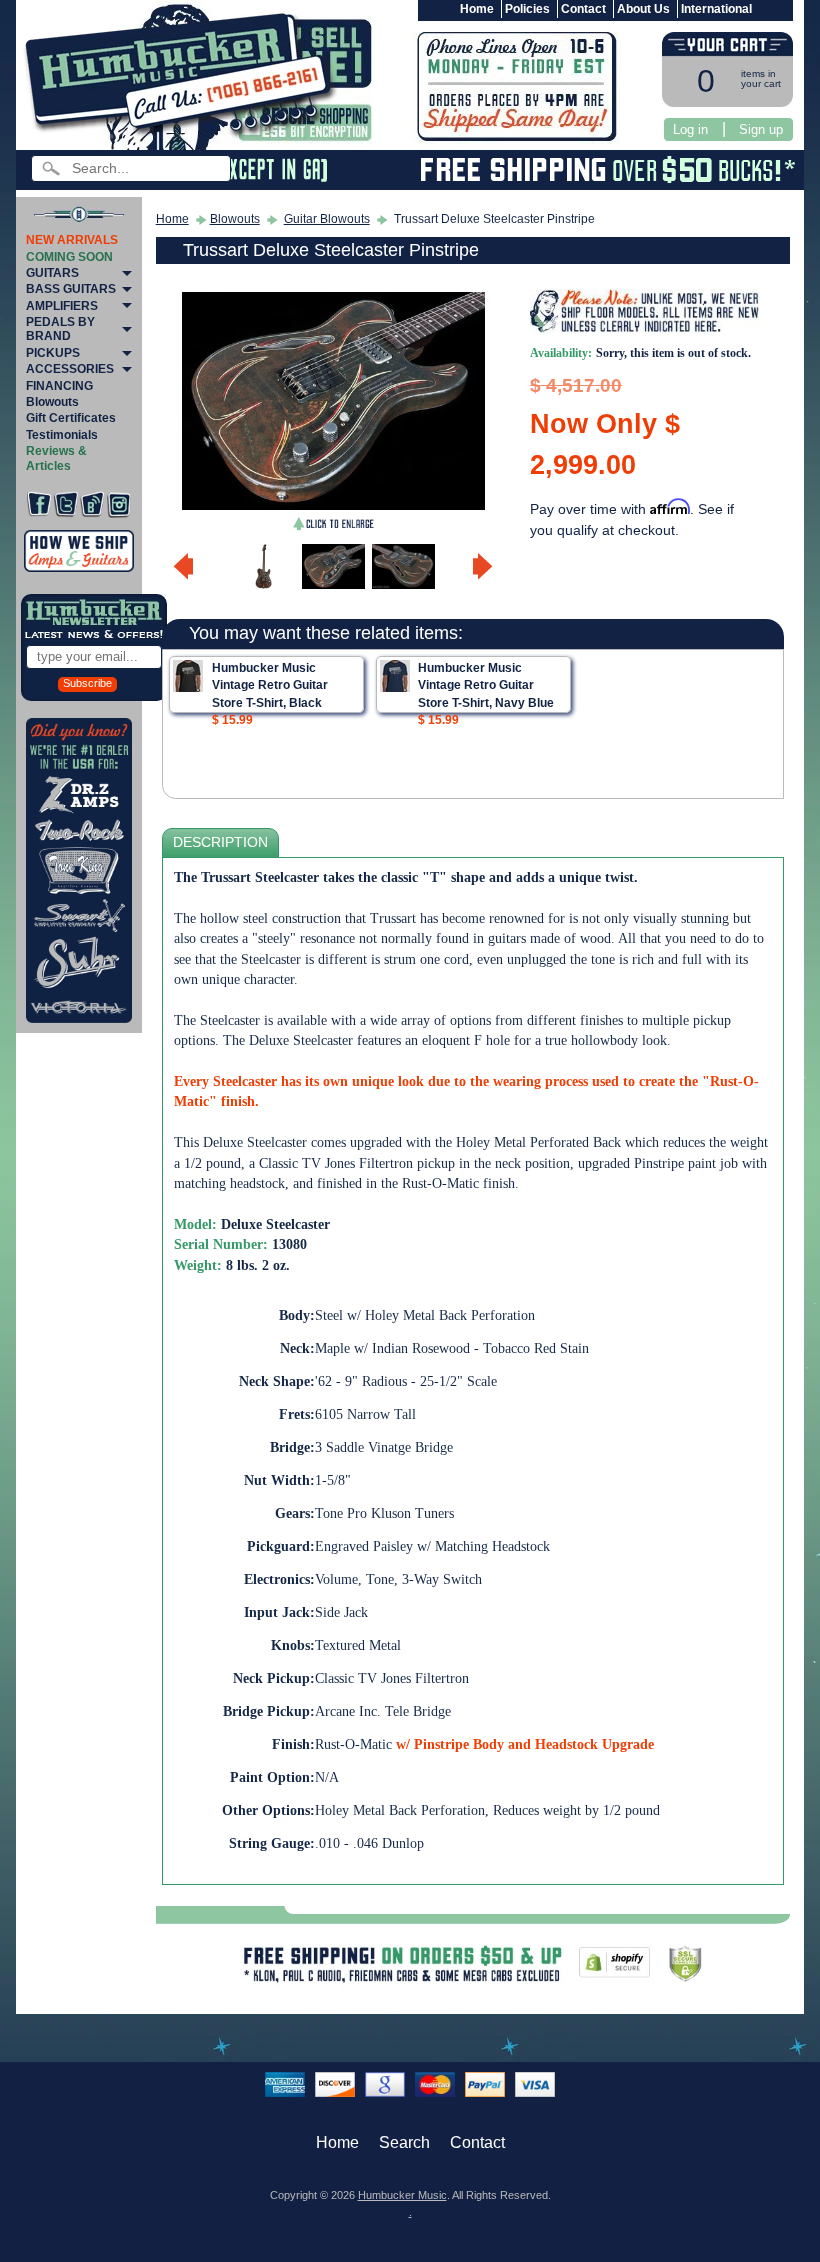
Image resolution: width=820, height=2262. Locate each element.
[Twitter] (66, 504)
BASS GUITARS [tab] (71, 289)
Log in (690, 129)
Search (404, 2142)
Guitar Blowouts (327, 219)
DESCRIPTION (220, 842)
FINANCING (59, 386)
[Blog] (92, 504)
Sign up (761, 129)
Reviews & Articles (56, 458)
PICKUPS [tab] (53, 353)
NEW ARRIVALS (72, 240)
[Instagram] (119, 504)
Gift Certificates (71, 418)
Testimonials (62, 435)
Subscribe (87, 683)
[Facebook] (39, 504)
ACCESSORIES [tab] (70, 369)
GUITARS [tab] (52, 273)
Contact (583, 9)
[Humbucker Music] (183, 78)
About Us (643, 9)
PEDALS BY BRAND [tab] (60, 329)
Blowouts (52, 402)
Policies (527, 9)
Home (477, 9)
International (716, 9)
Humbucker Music (402, 2195)
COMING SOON (69, 257)
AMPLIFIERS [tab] (62, 306)
